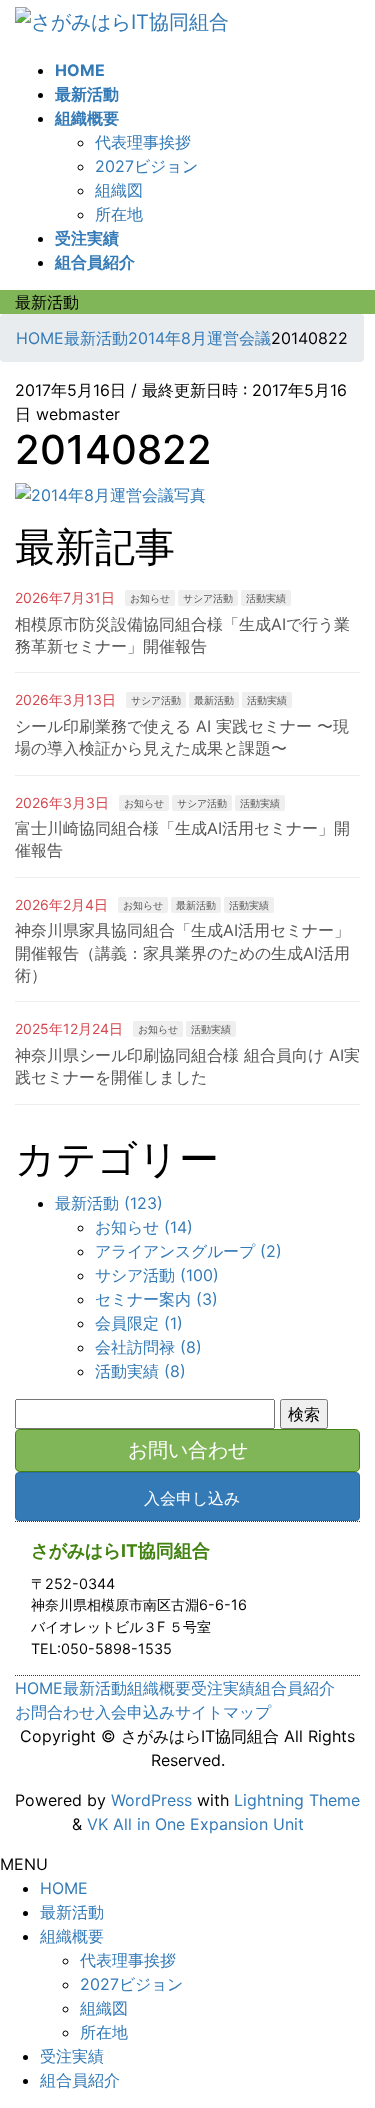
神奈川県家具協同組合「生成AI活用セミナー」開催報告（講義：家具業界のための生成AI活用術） (182, 952)
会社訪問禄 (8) (148, 1347)
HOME (39, 1688)
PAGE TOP (348, 2027)
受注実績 (223, 1688)
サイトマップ (223, 1712)
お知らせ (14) (144, 1227)
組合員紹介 (295, 1688)
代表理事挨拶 (143, 142)
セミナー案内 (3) (156, 1299)
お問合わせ (55, 1712)
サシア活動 (208, 598)
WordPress (151, 1800)
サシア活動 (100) (157, 1275)
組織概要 (159, 1688)
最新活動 (214, 700)
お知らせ (150, 598)
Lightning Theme (297, 1800)
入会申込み (135, 1712)
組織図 (119, 190)
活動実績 (266, 598)
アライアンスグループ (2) (188, 1251)
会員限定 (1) (139, 1323)
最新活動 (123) (109, 1203)
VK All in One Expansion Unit (195, 1824)
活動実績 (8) (140, 1371)
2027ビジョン (146, 166)
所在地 (119, 214)
